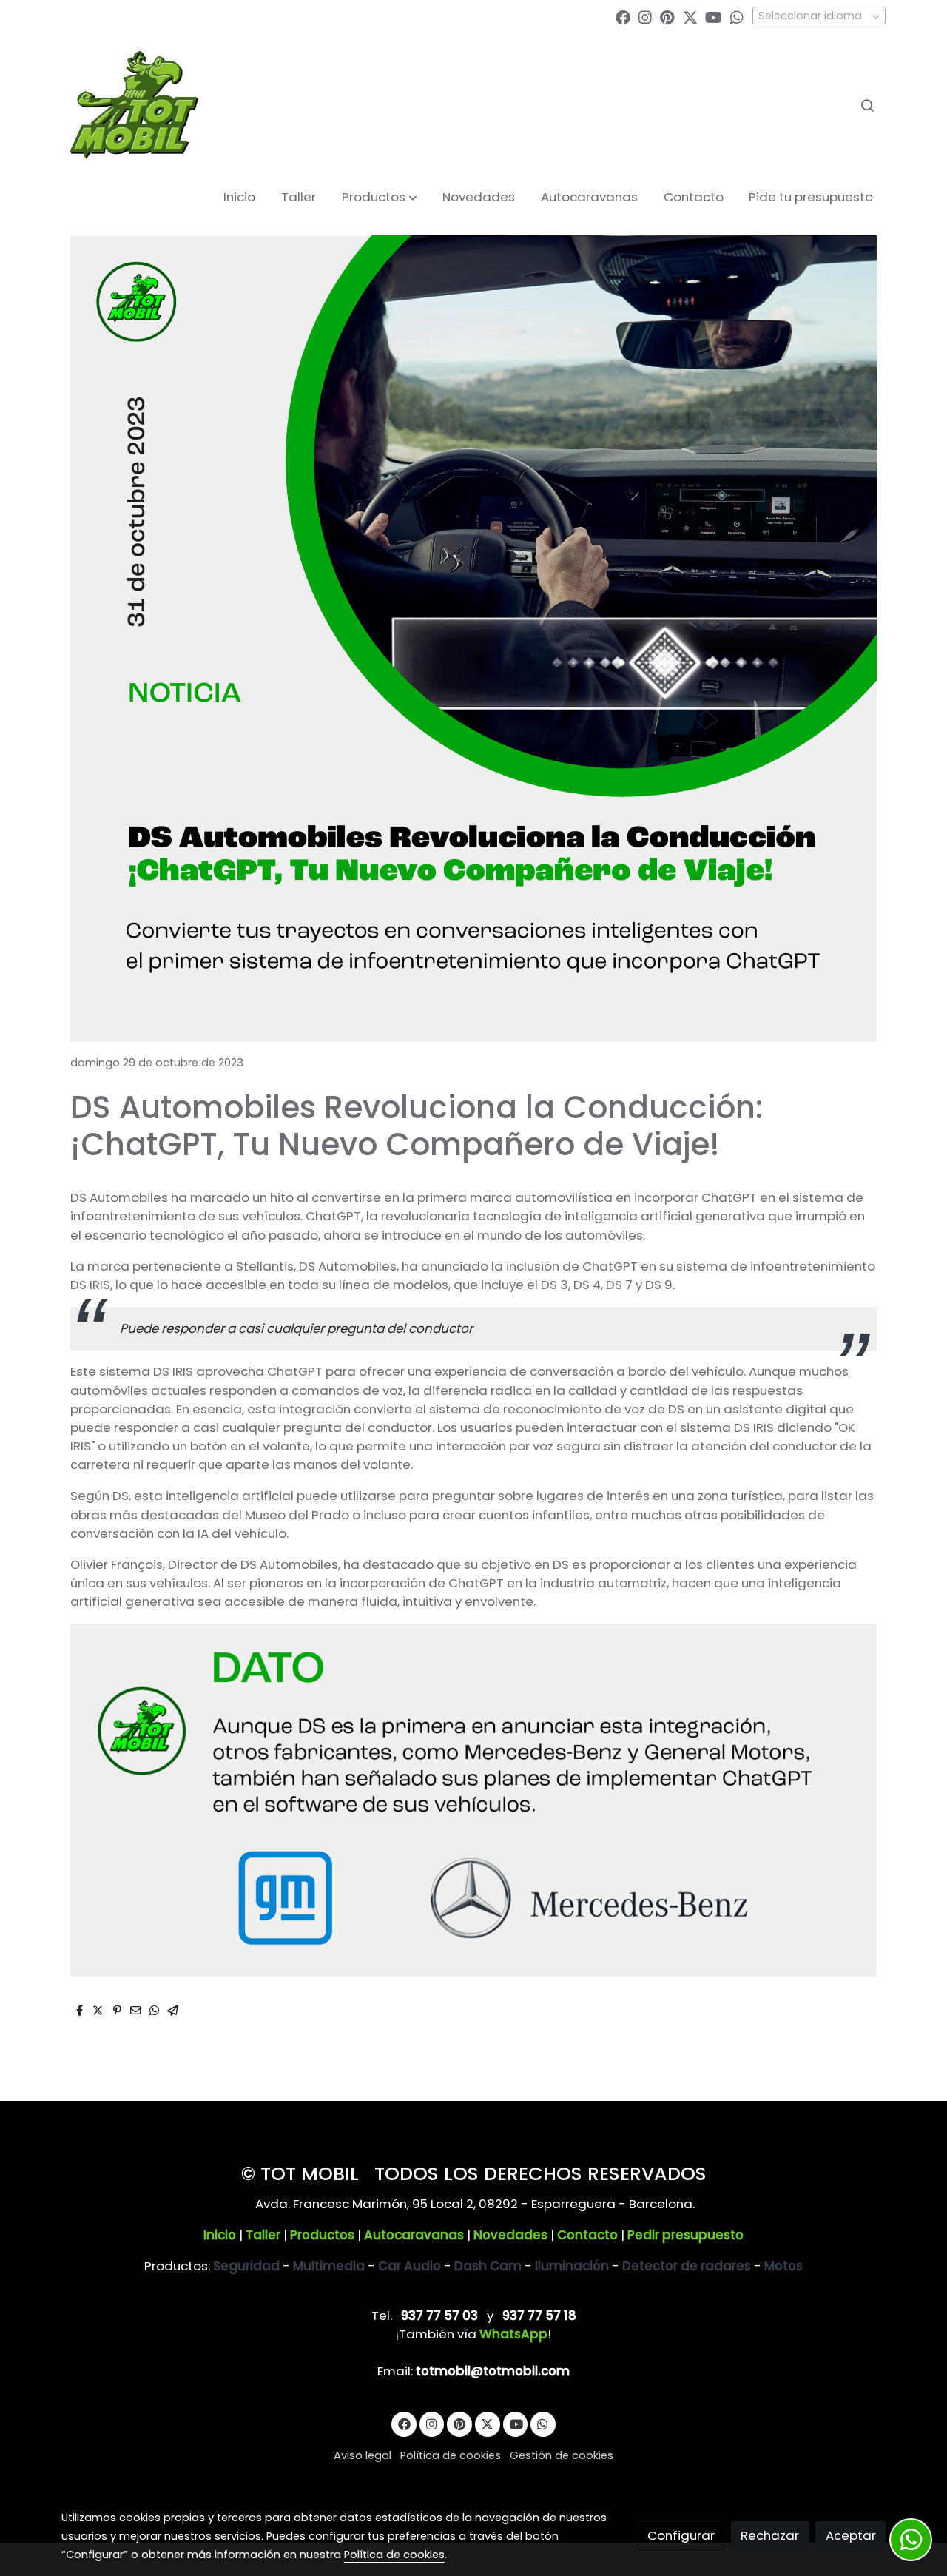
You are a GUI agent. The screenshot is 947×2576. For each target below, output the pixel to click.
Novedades (510, 2235)
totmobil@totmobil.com (493, 2371)
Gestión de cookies (562, 2455)
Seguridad (246, 2266)
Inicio (220, 2235)
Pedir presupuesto (685, 2235)
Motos (783, 2266)
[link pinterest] (667, 16)
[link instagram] (645, 16)
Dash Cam (488, 2266)
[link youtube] (714, 16)
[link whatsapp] (737, 16)
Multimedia (329, 2266)
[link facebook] (623, 16)
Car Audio (410, 2266)
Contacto (587, 2235)
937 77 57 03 (439, 2316)
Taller (263, 2235)
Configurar (681, 2535)
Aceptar (851, 2535)
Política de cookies (451, 2455)
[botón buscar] (867, 105)
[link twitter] (690, 16)
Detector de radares (687, 2266)
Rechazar (770, 2535)
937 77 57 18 (539, 2316)
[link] (134, 105)
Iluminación (572, 2266)
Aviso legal (363, 2455)
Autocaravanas (414, 2235)
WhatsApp (513, 2334)
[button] (380, 198)
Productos (322, 2235)
